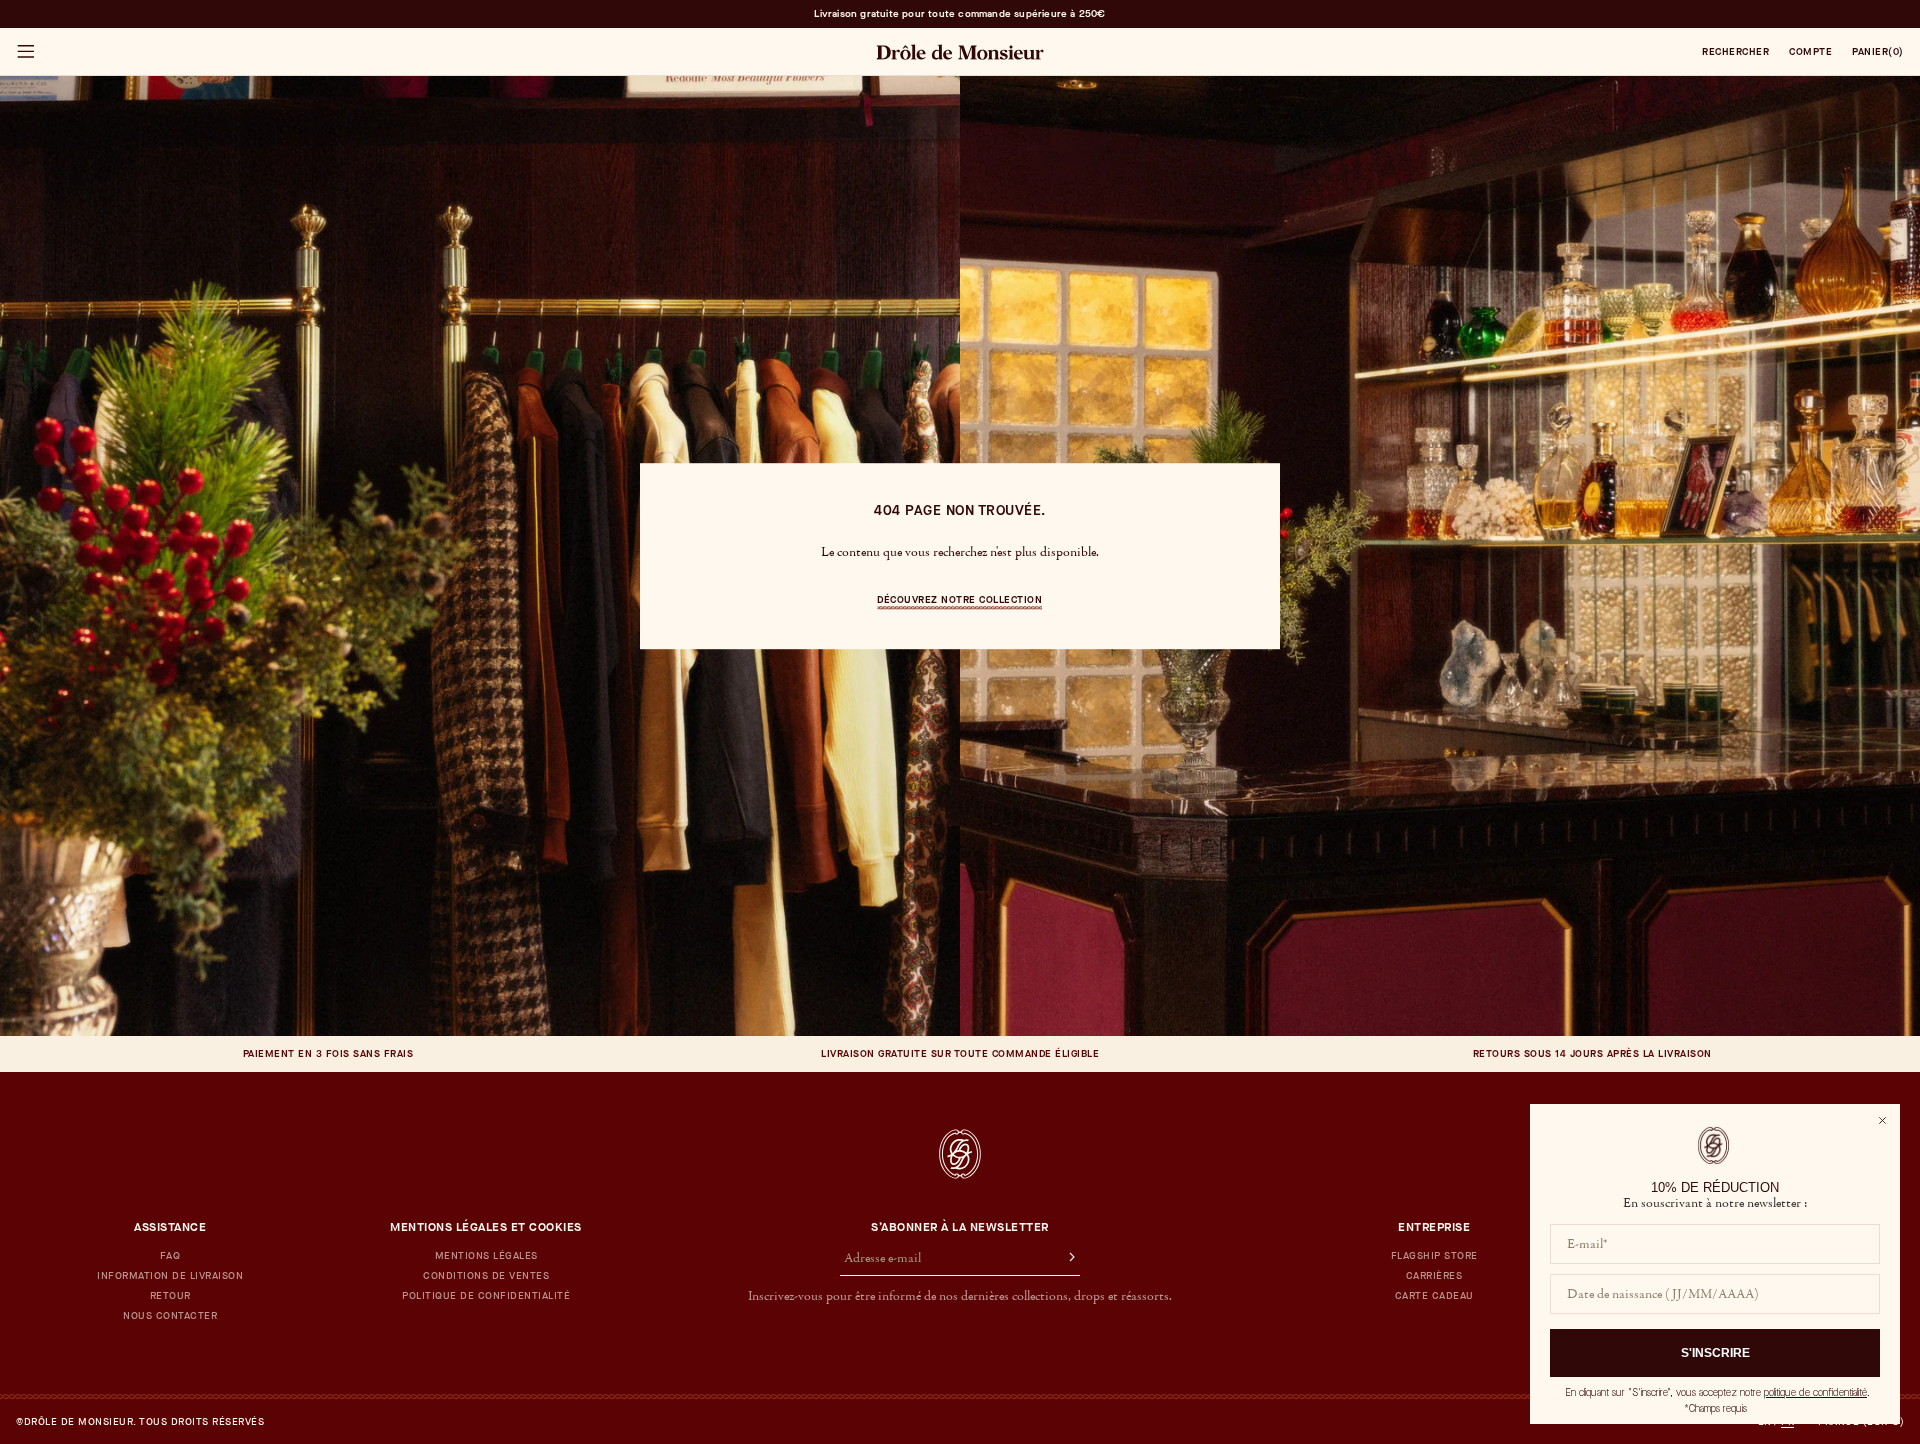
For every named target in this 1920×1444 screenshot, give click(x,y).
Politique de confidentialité (486, 1296)
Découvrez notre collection (959, 599)
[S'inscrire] (1063, 1259)
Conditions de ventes (486, 1276)
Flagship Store (1434, 1256)
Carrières (1434, 1276)
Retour (170, 1296)
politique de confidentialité (1815, 1392)
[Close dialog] (1882, 1120)
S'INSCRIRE (1715, 1353)
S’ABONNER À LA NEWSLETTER (960, 1227)
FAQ (170, 1256)
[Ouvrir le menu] (25, 52)
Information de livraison (170, 1276)
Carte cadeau (1434, 1296)
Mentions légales (486, 1256)
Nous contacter (170, 1316)
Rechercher (1735, 52)
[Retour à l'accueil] (960, 1154)
